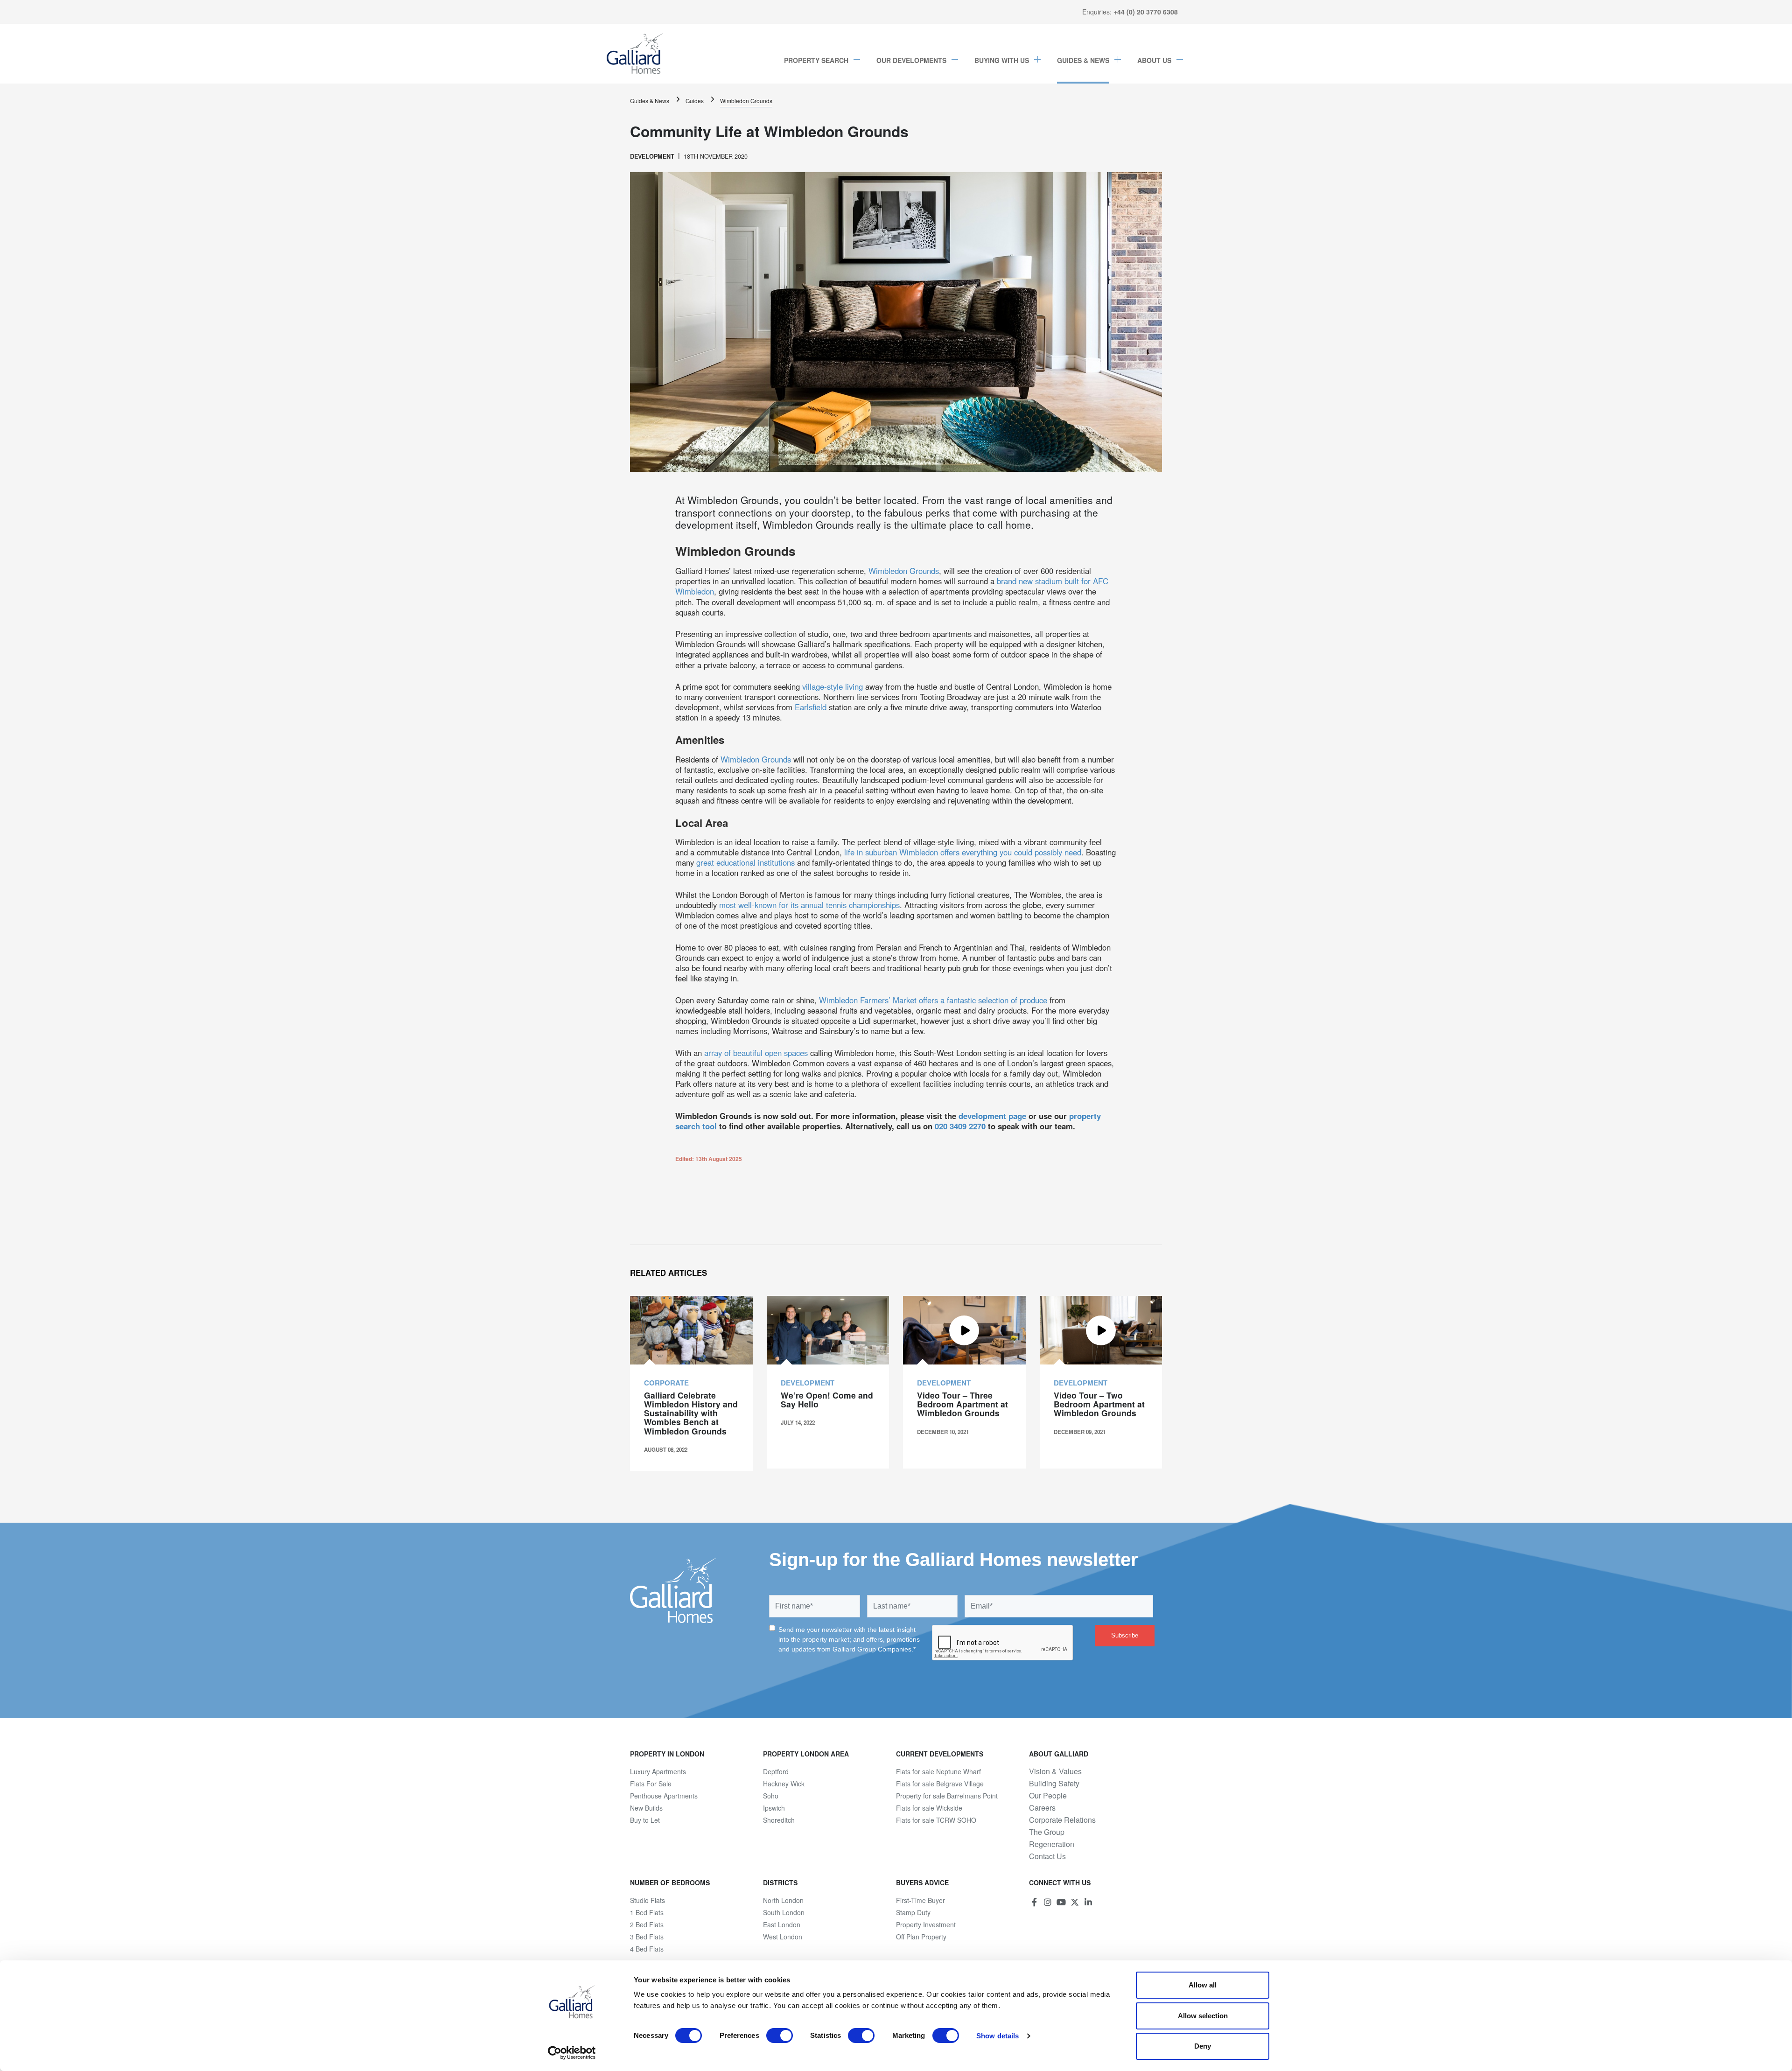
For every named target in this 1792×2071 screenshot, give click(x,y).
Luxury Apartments (658, 1771)
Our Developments (911, 60)
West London (783, 1937)
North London (783, 1900)
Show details (997, 2036)
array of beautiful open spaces (756, 1053)
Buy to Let (645, 1820)
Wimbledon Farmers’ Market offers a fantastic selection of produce (933, 1000)
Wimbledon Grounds (746, 101)
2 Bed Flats (647, 1924)
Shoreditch (779, 1820)
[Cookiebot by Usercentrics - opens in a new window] (572, 2053)
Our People (1048, 1796)
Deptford (776, 1771)
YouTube (1061, 1902)
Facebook (1034, 1902)
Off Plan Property (921, 1937)
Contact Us (1047, 1856)
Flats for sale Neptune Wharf (938, 1771)
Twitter (1075, 1902)
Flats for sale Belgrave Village (940, 1784)
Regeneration (1052, 1844)
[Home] (635, 54)
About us (1154, 60)
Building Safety (1054, 1784)
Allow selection (1203, 2016)
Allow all (1203, 1985)
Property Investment (926, 1924)
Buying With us (1002, 60)
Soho (771, 1796)
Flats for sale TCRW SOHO (936, 1820)
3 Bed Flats (647, 1937)
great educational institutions (745, 862)
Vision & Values (1055, 1771)
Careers (1042, 1808)
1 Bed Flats (647, 1912)
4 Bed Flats (647, 1949)
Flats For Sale (651, 1784)
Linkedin (1088, 1902)
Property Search (816, 60)
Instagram (1048, 1902)
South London (784, 1912)
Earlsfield (812, 707)
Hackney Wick (784, 1784)
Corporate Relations (1062, 1820)
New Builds (646, 1808)
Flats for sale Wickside (929, 1808)
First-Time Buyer (920, 1900)
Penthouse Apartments (664, 1796)
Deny (1203, 2046)
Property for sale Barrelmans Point (947, 1796)
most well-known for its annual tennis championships (809, 905)
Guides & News (1083, 60)
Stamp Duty (913, 1912)
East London (782, 1924)
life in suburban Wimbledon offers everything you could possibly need (963, 852)
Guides (695, 101)
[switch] (780, 2036)
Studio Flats (647, 1900)
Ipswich (774, 1808)
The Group (1047, 1832)
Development (652, 156)
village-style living (833, 686)
